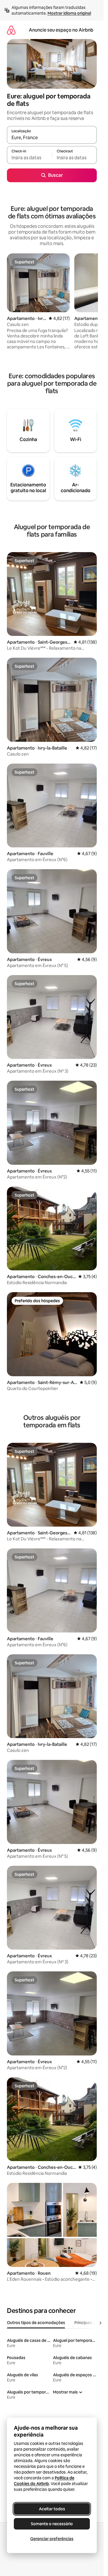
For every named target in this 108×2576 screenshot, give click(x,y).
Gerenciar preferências (52, 2539)
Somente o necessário (52, 2524)
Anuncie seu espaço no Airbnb (61, 30)
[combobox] (52, 137)
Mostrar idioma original (69, 13)
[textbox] (29, 158)
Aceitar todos (52, 2509)
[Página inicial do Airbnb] (11, 30)
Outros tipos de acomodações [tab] (36, 2323)
